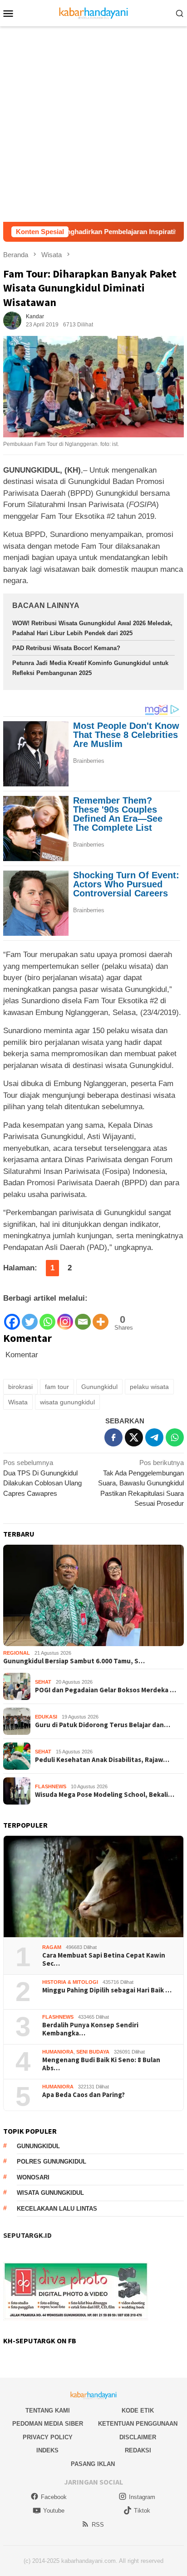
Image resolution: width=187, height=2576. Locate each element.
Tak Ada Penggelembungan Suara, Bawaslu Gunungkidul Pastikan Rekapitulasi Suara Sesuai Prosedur (141, 1483)
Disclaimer (138, 2437)
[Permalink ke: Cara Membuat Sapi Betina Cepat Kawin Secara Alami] (93, 1887)
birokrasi (20, 1387)
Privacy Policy (48, 2437)
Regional (17, 1653)
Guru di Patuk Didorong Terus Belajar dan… (103, 1725)
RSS (98, 2525)
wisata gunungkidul (67, 1402)
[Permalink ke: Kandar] (12, 320)
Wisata (18, 1402)
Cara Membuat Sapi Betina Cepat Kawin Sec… (104, 1959)
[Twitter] (30, 1317)
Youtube (54, 2511)
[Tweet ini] (134, 1437)
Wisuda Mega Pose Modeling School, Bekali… (105, 1795)
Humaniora (58, 2052)
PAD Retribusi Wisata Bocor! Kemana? (66, 648)
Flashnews (51, 1786)
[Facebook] (12, 1317)
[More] (101, 1317)
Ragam (52, 1947)
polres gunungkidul (52, 2162)
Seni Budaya (93, 2052)
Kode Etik (138, 2411)
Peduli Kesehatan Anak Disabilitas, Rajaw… (102, 1760)
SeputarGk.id (27, 2235)
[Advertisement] (93, 124)
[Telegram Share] (154, 1437)
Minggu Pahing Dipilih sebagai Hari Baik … (107, 1990)
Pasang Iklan (93, 2464)
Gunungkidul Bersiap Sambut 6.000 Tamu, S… (74, 1661)
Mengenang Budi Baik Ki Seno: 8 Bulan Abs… (101, 2064)
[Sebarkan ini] (113, 1437)
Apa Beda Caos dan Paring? (84, 2095)
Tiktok (142, 2511)
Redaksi (138, 2450)
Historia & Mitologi (70, 1982)
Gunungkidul (99, 1387)
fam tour (57, 1387)
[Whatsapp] (47, 1317)
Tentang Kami (48, 2411)
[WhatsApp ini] (175, 1437)
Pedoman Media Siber (48, 2424)
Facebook (54, 2497)
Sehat (43, 1682)
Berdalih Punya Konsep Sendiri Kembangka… (90, 2029)
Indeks (47, 2450)
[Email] (83, 1317)
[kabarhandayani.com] (94, 12)
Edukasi (46, 1717)
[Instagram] (65, 1317)
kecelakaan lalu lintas (57, 2209)
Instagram (142, 2497)
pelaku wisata (149, 1387)
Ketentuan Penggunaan (138, 2424)
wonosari (33, 2177)
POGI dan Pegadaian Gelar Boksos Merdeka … (106, 1690)
